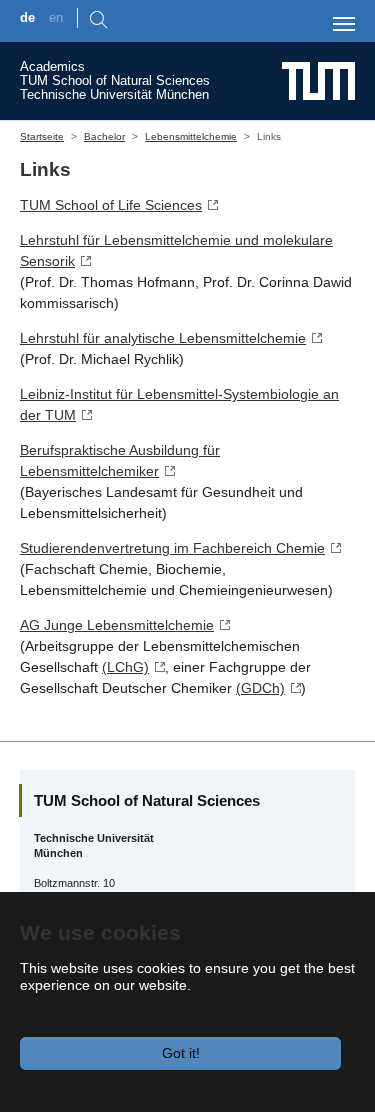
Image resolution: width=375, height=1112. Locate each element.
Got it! (181, 1053)
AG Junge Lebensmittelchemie (117, 625)
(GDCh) (260, 688)
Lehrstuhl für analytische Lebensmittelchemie (163, 338)
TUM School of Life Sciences (111, 205)
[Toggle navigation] (344, 24)
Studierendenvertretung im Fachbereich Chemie (172, 548)
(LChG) (125, 667)
